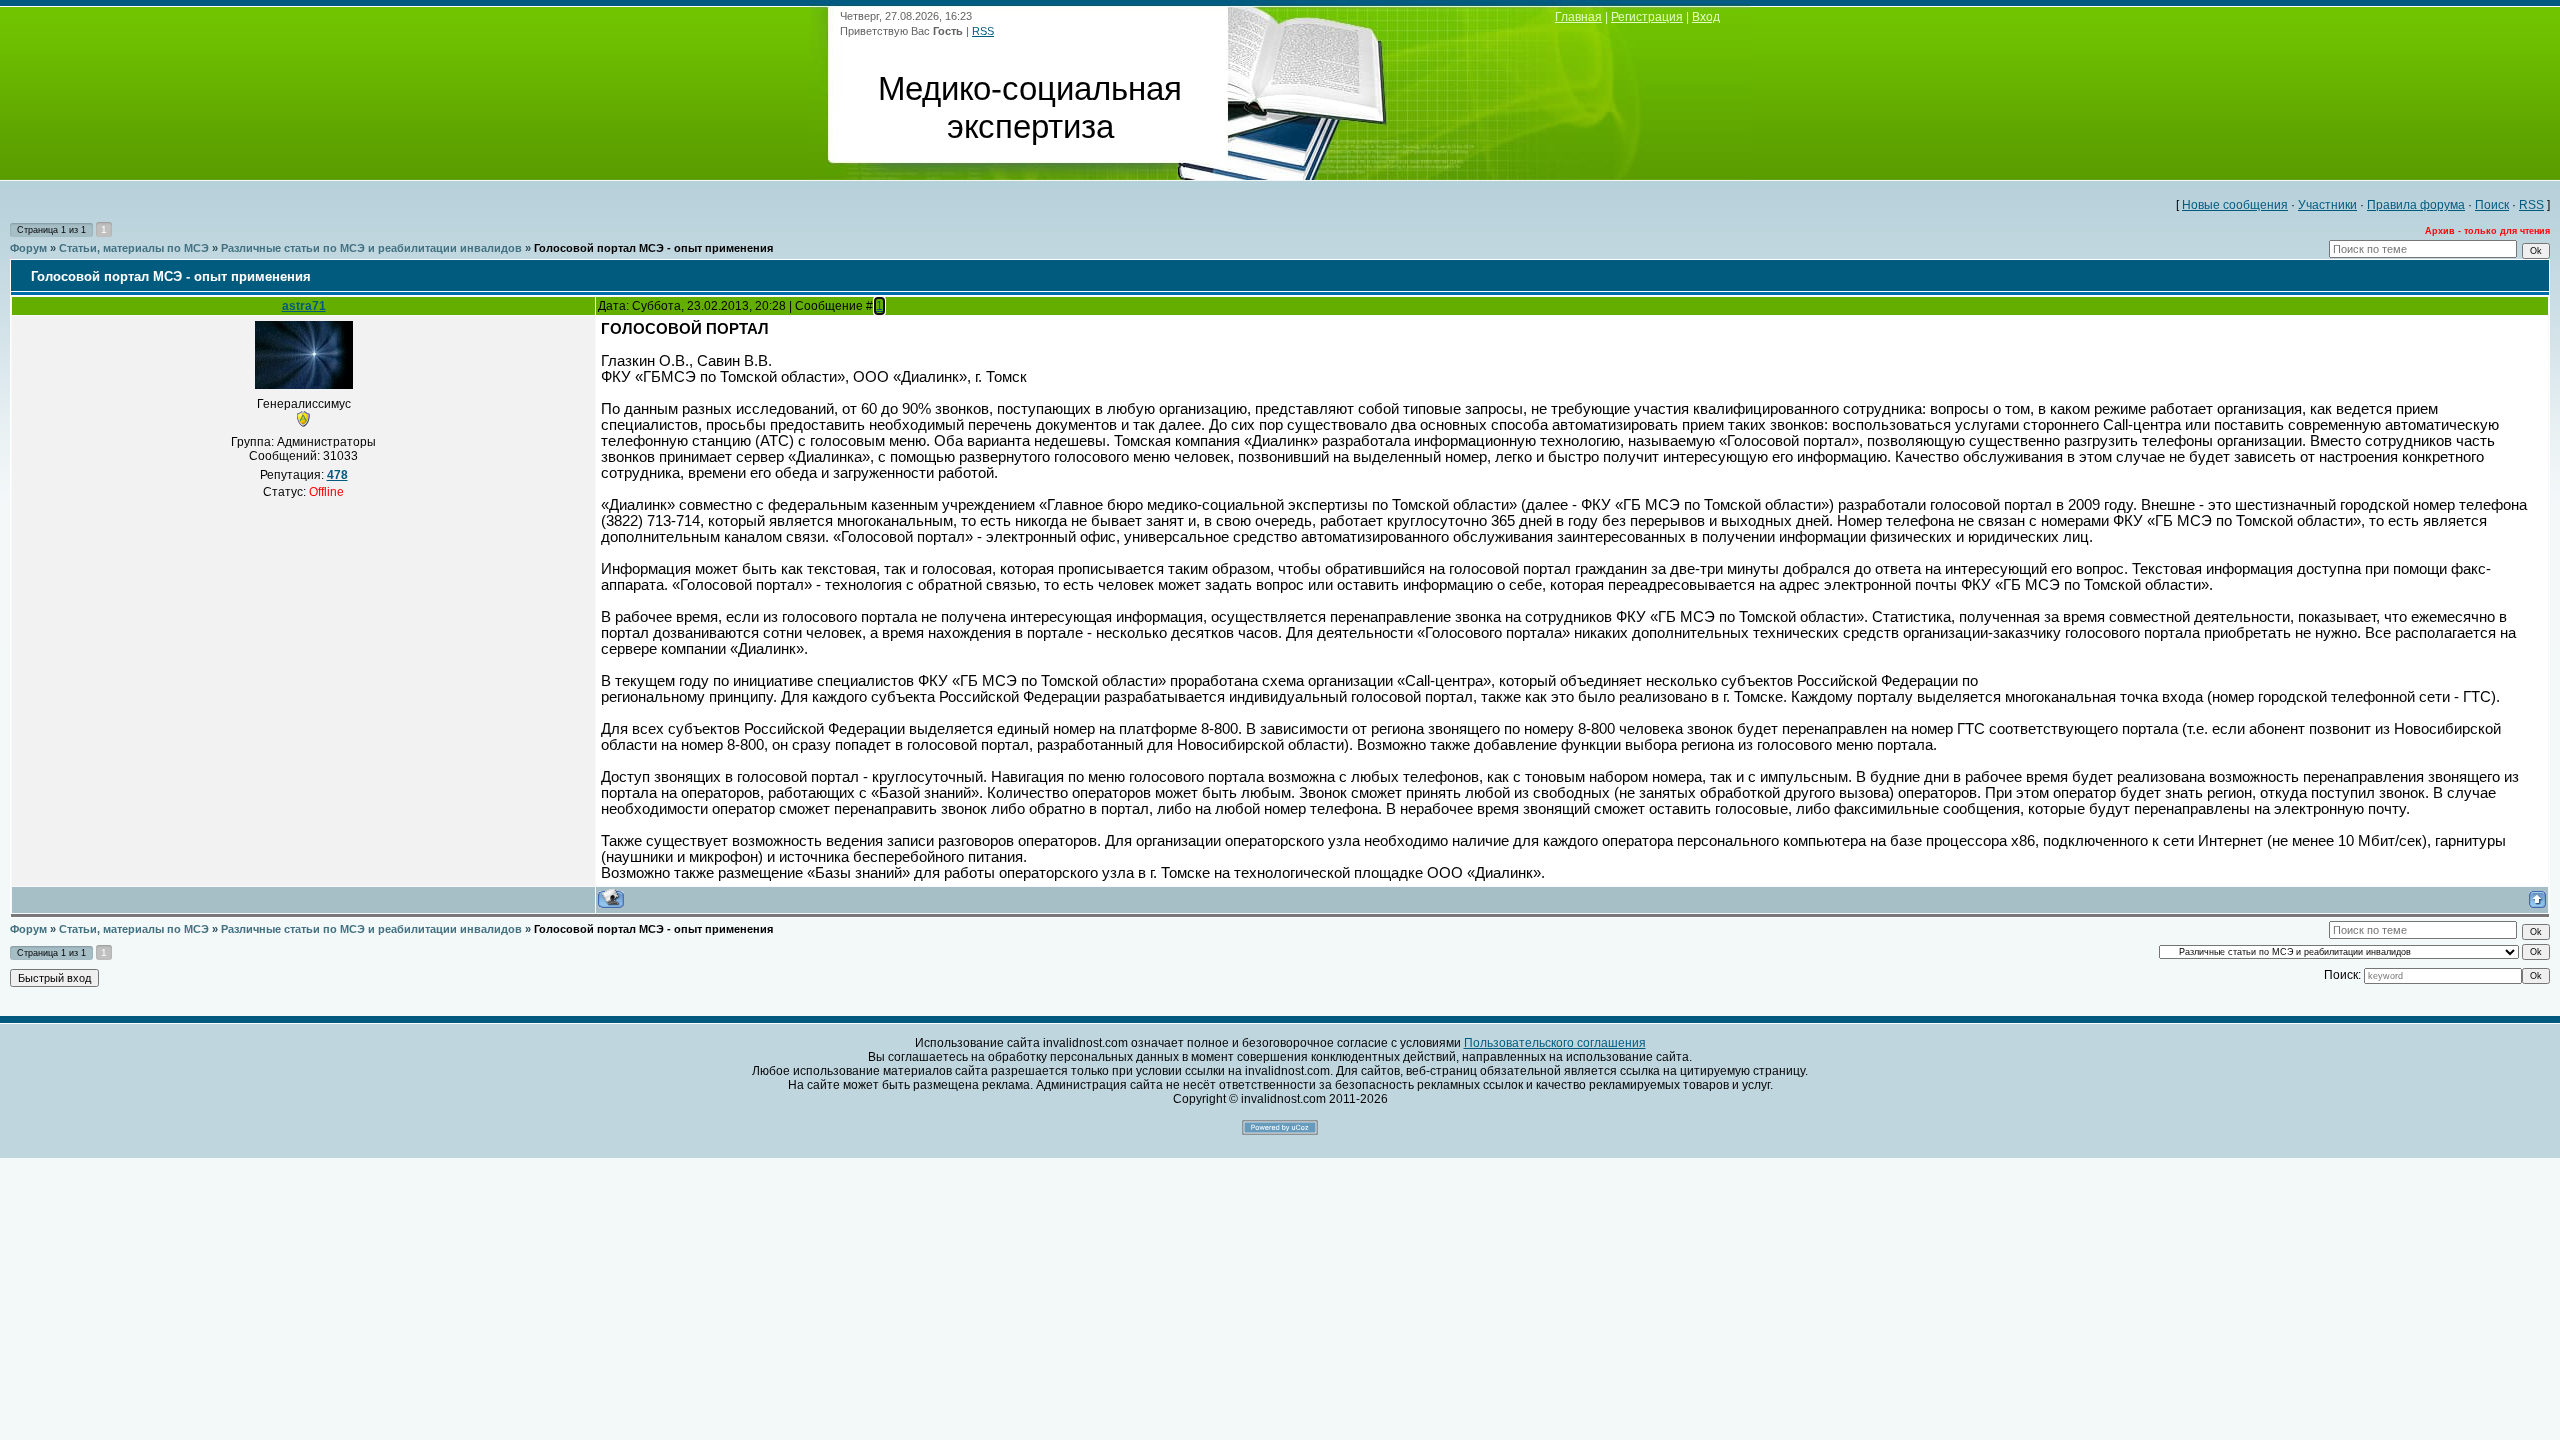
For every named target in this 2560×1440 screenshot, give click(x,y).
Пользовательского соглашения (1555, 1043)
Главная (1578, 17)
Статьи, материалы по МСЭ (134, 248)
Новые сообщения (2235, 205)
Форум (28, 248)
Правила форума (2416, 205)
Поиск (2492, 205)
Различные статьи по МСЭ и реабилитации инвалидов (371, 248)
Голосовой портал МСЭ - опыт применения (653, 248)
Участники (2327, 205)
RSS (983, 31)
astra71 (304, 306)
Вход (1706, 17)
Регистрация (1647, 17)
